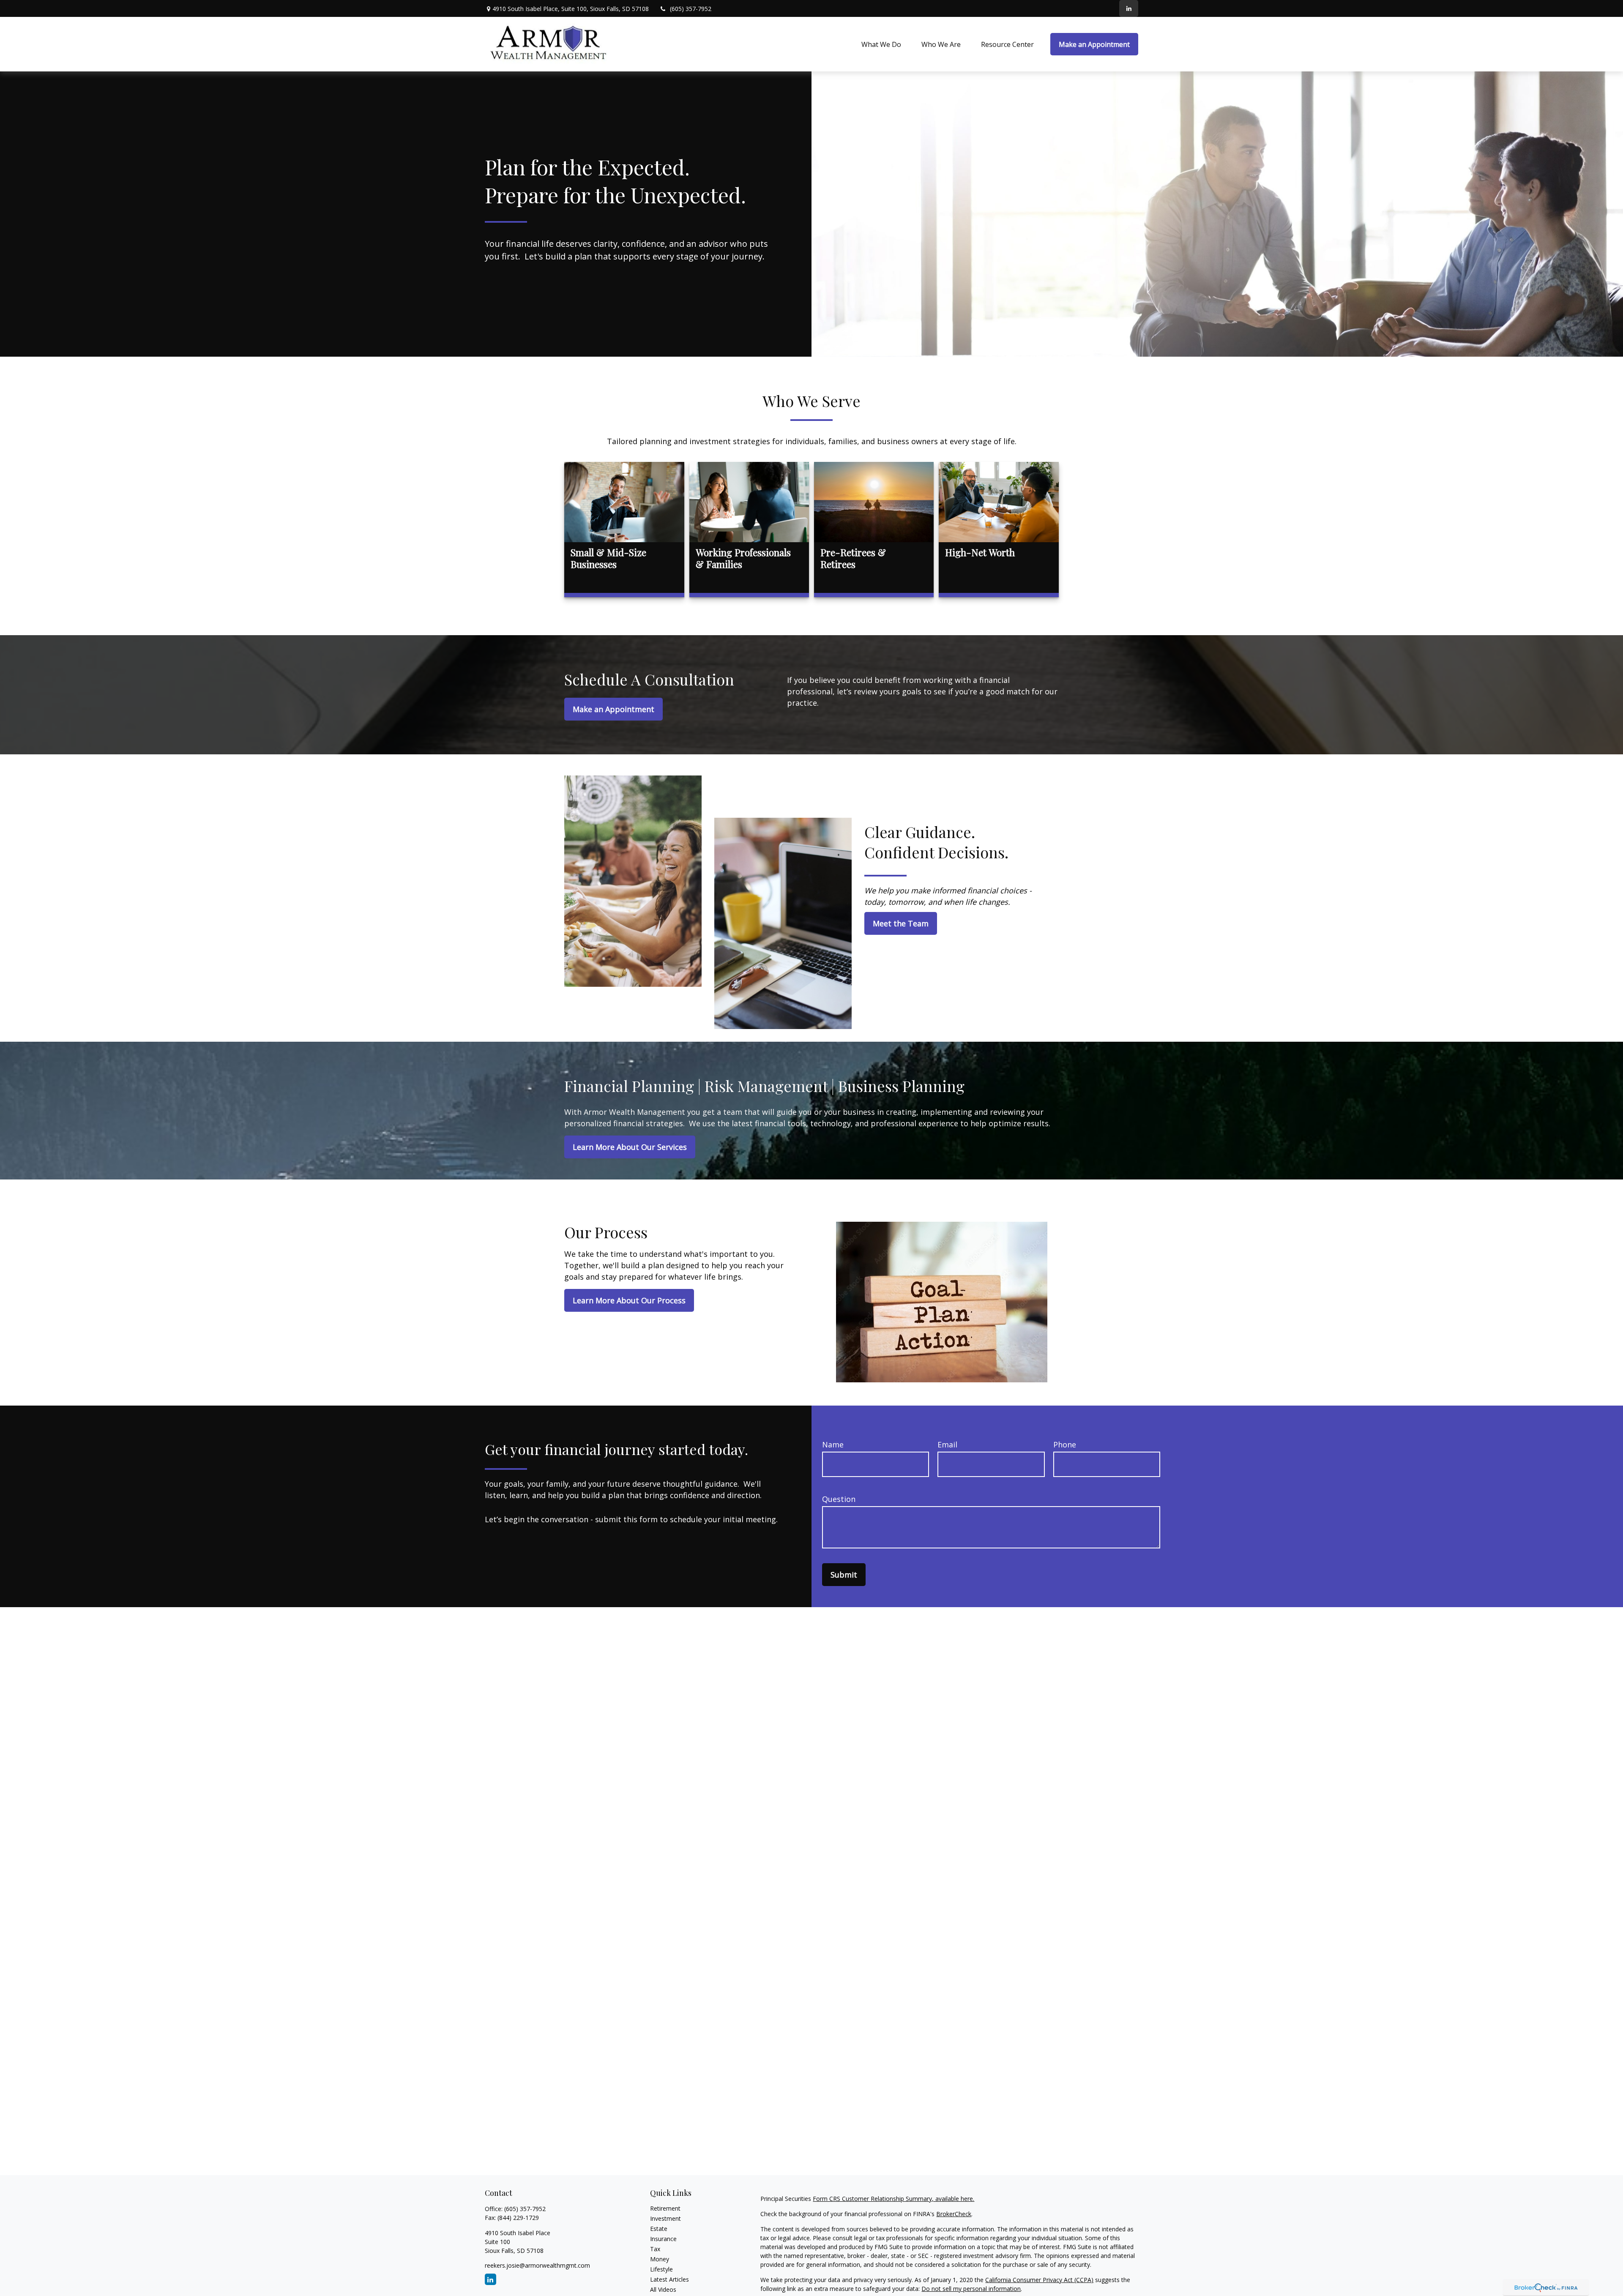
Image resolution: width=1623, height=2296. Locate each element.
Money (660, 2259)
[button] (881, 44)
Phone (1065, 1444)
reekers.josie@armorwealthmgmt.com (537, 2265)
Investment (665, 2218)
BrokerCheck (954, 2214)
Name (833, 1444)
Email (947, 1444)
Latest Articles (669, 2279)
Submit (844, 1575)
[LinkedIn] (1129, 8)
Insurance (663, 2239)
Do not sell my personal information (971, 2289)
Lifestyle (661, 2269)
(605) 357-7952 (691, 9)
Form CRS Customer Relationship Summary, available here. (893, 2199)
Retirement (665, 2208)
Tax (655, 2249)
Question (839, 1499)
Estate (659, 2229)
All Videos (663, 2289)
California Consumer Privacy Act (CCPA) (1039, 2280)
